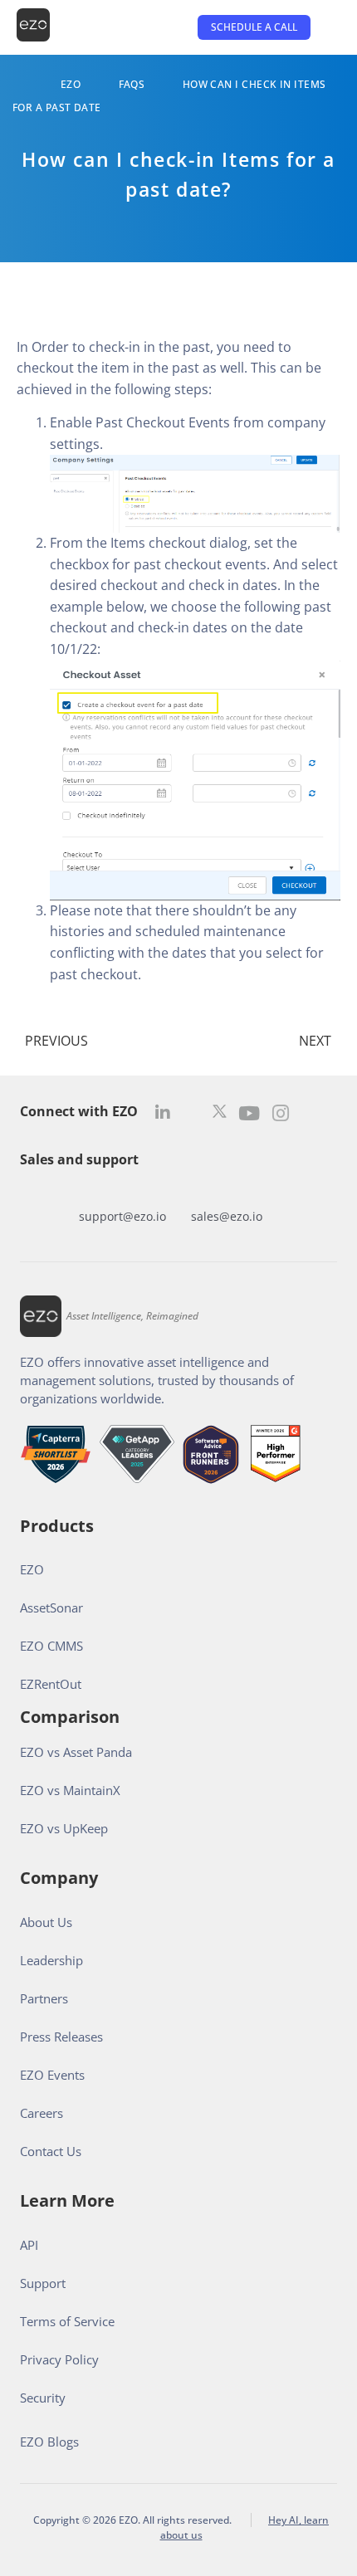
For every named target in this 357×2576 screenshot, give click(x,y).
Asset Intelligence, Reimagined (132, 1316)
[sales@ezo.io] (227, 1191)
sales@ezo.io (227, 1216)
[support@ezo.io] (122, 1191)
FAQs (132, 84)
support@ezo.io (122, 1216)
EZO (71, 84)
